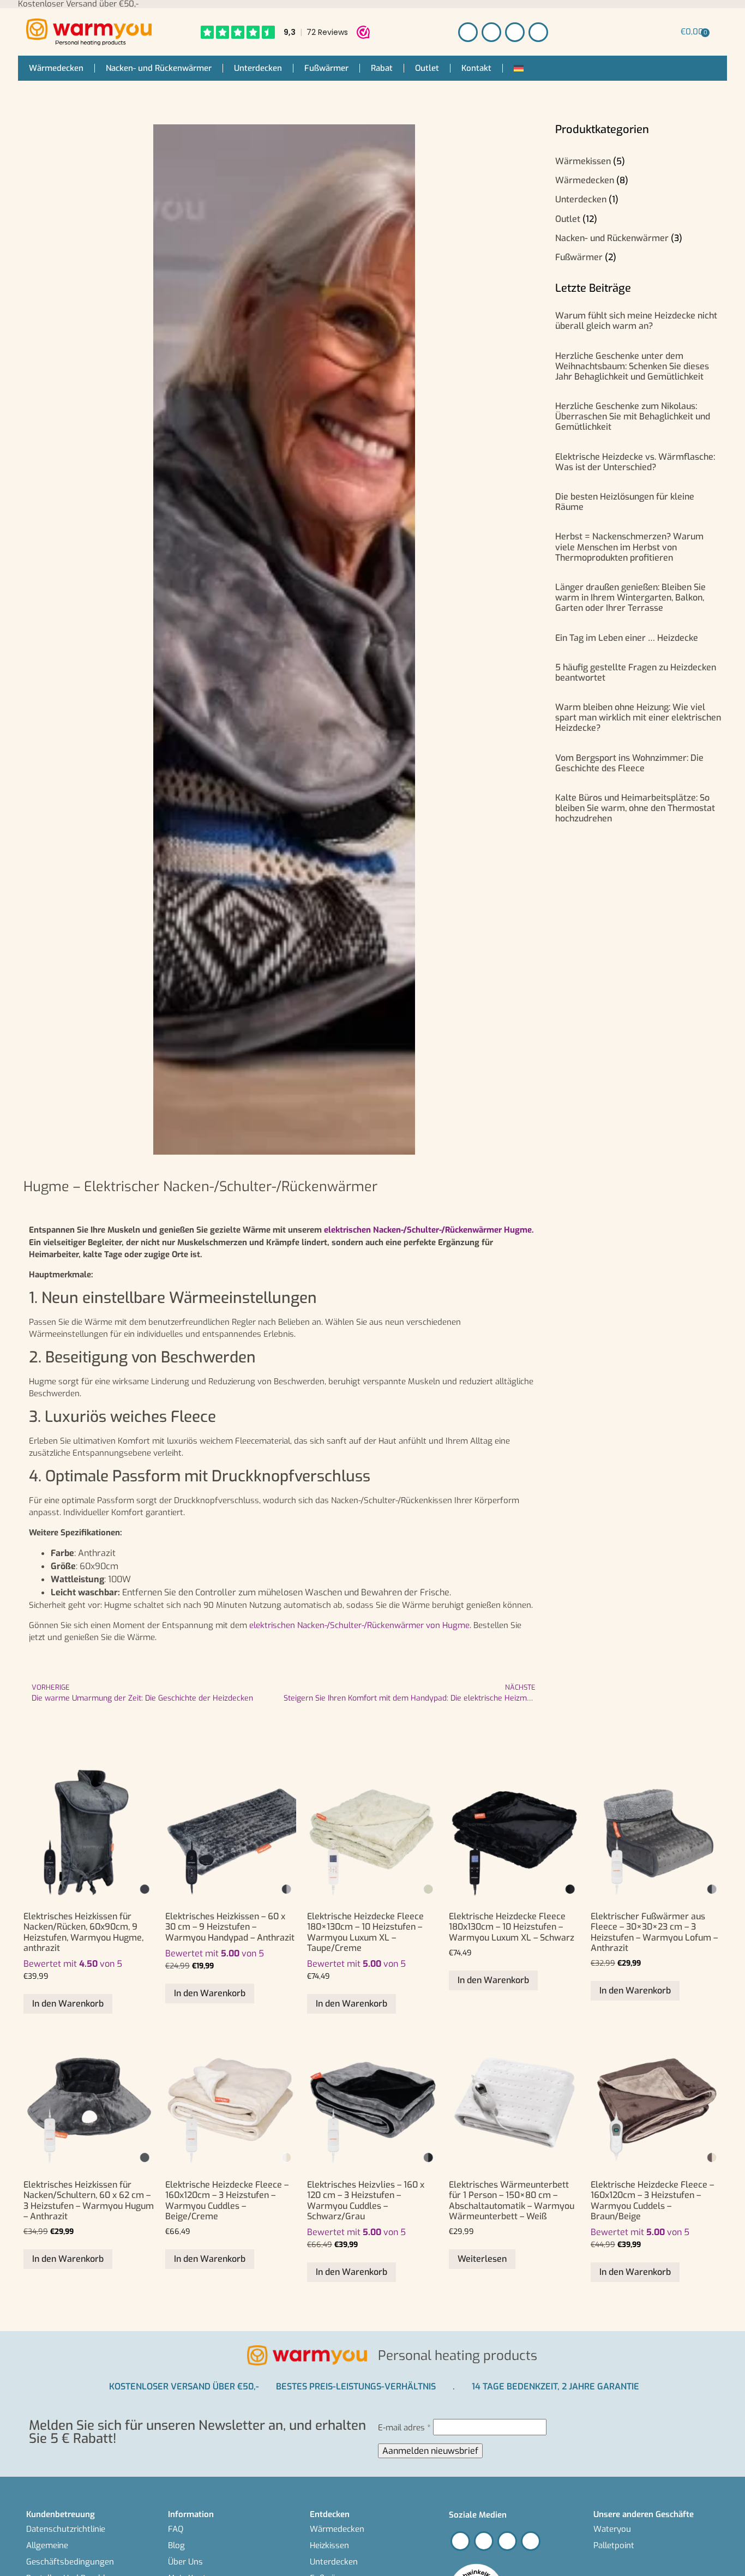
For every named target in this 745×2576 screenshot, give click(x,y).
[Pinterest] (515, 32)
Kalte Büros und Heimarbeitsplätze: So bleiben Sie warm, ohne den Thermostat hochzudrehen (635, 808)
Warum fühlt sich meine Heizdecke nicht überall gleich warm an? (636, 321)
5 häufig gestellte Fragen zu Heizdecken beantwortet (636, 672)
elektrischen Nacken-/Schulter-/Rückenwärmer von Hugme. (360, 1625)
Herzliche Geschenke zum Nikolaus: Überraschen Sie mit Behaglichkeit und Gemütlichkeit (633, 416)
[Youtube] (538, 32)
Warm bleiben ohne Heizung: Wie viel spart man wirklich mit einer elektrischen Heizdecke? (638, 717)
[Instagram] (491, 32)
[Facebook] (468, 32)
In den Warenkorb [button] (68, 2004)
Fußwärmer (326, 68)
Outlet (427, 68)
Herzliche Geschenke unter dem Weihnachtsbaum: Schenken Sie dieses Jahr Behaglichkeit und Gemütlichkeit (632, 366)
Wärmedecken (56, 68)
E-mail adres (404, 2428)
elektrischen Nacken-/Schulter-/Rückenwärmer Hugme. (429, 1230)
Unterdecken (258, 68)
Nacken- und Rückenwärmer (159, 68)
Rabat (382, 68)
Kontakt (476, 68)
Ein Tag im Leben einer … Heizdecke (627, 638)
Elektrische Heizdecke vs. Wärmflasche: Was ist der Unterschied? (635, 462)
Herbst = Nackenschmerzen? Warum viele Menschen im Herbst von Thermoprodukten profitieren (629, 547)
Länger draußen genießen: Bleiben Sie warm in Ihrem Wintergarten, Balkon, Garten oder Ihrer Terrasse (630, 598)
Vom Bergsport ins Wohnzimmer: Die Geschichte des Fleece (629, 763)
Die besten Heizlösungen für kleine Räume (625, 502)
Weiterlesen (482, 2259)
